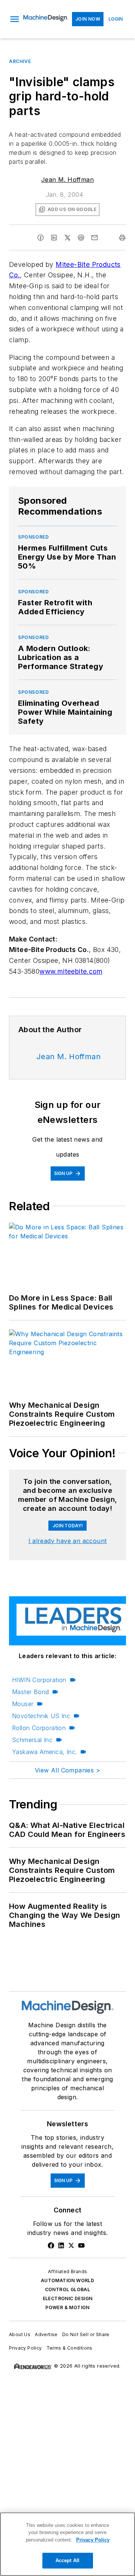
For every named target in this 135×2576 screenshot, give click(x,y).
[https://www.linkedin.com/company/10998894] (61, 2245)
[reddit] (81, 238)
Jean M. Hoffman (67, 180)
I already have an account (68, 1541)
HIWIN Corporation (39, 1680)
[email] (94, 238)
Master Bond (30, 1692)
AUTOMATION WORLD (67, 2280)
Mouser (23, 1704)
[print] (122, 238)
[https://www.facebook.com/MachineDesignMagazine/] (51, 2245)
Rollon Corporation (39, 1728)
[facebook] (40, 238)
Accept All (67, 2560)
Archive (20, 61)
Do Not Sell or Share (86, 2334)
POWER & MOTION (67, 2307)
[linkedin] (54, 238)
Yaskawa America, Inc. (44, 1752)
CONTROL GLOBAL (68, 2289)
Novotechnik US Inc (41, 1716)
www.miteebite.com (71, 971)
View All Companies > (67, 1770)
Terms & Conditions (70, 2348)
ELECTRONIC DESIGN (68, 2298)
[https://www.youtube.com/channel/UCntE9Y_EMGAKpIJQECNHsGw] (81, 2245)
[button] (15, 19)
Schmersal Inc (32, 1740)
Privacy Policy (25, 2348)
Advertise (46, 2334)
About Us (20, 2334)
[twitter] (67, 238)
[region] (67, 2544)
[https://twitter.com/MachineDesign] (71, 2245)
